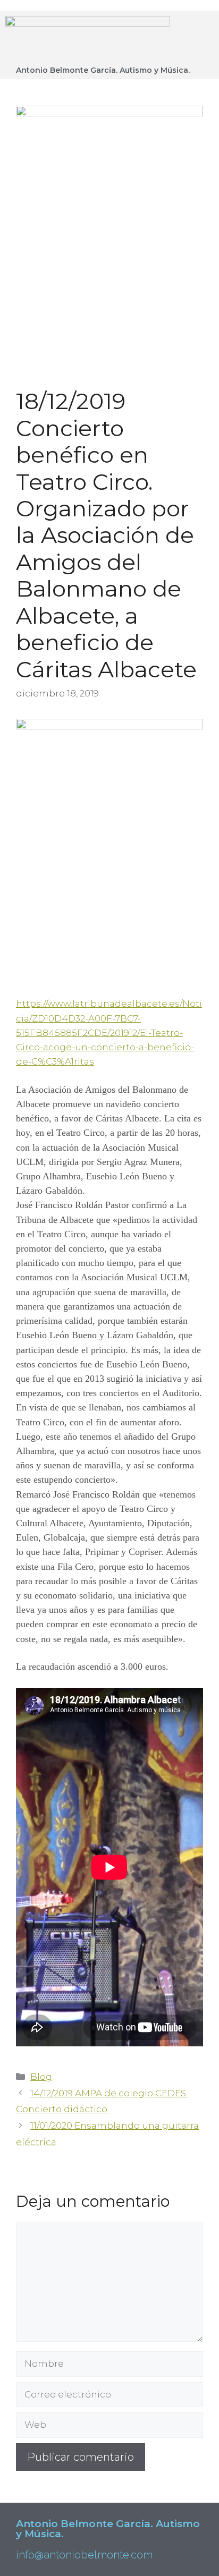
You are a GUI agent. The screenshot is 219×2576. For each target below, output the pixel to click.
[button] (197, 36)
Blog (41, 2077)
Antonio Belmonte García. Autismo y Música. (103, 70)
